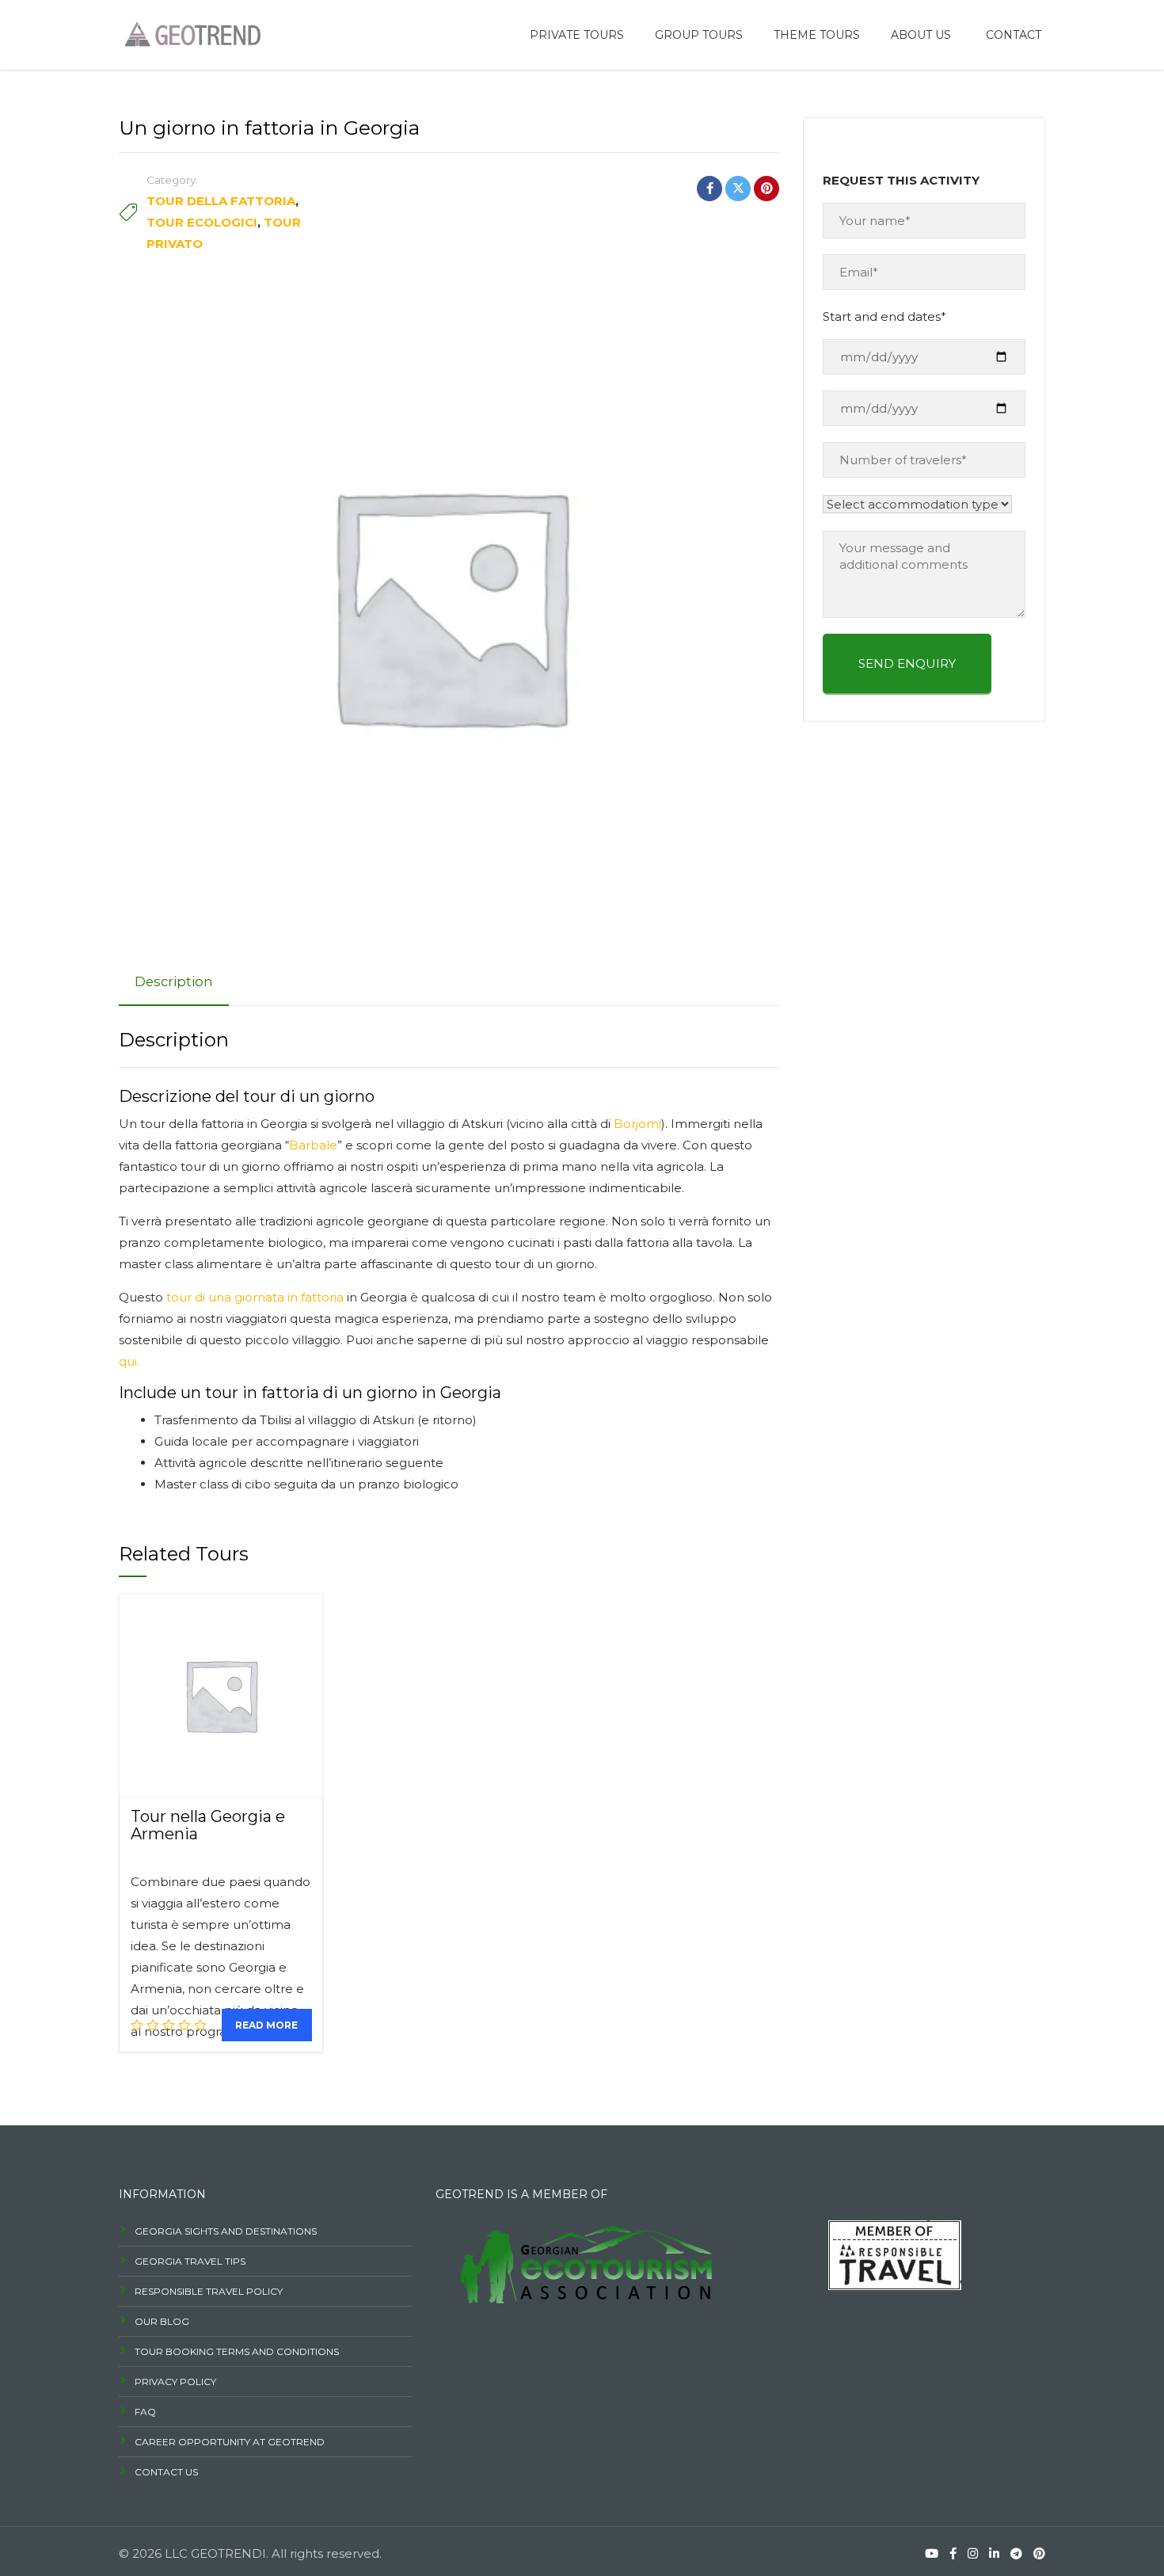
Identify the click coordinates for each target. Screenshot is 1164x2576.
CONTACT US (166, 2472)
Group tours (699, 35)
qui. (129, 1361)
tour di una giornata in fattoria (255, 1297)
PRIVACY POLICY (175, 2382)
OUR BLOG (162, 2321)
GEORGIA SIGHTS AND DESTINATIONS (226, 2231)
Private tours (577, 35)
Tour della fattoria (221, 201)
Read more (266, 2025)
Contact (1014, 35)
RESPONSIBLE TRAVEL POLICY (209, 2291)
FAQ (145, 2412)
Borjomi (637, 1124)
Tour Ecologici (202, 222)
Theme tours (817, 35)
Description (174, 981)
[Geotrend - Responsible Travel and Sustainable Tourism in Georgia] (190, 33)
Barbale (313, 1145)
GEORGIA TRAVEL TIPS (190, 2261)
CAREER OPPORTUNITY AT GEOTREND (230, 2442)
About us (921, 35)
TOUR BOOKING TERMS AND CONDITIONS (237, 2351)
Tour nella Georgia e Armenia (208, 1825)
